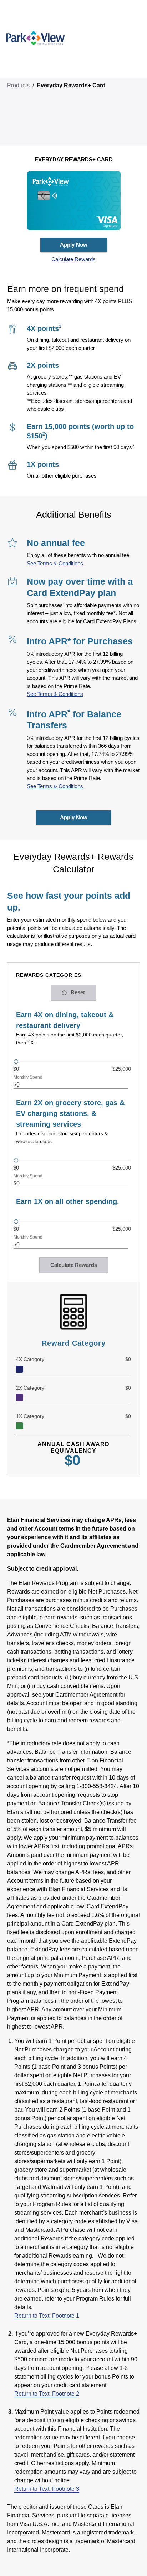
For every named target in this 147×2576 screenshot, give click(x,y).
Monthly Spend (28, 1077)
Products (18, 85)
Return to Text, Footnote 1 (47, 2316)
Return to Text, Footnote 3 (47, 2489)
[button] (74, 260)
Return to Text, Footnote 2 (47, 2394)
